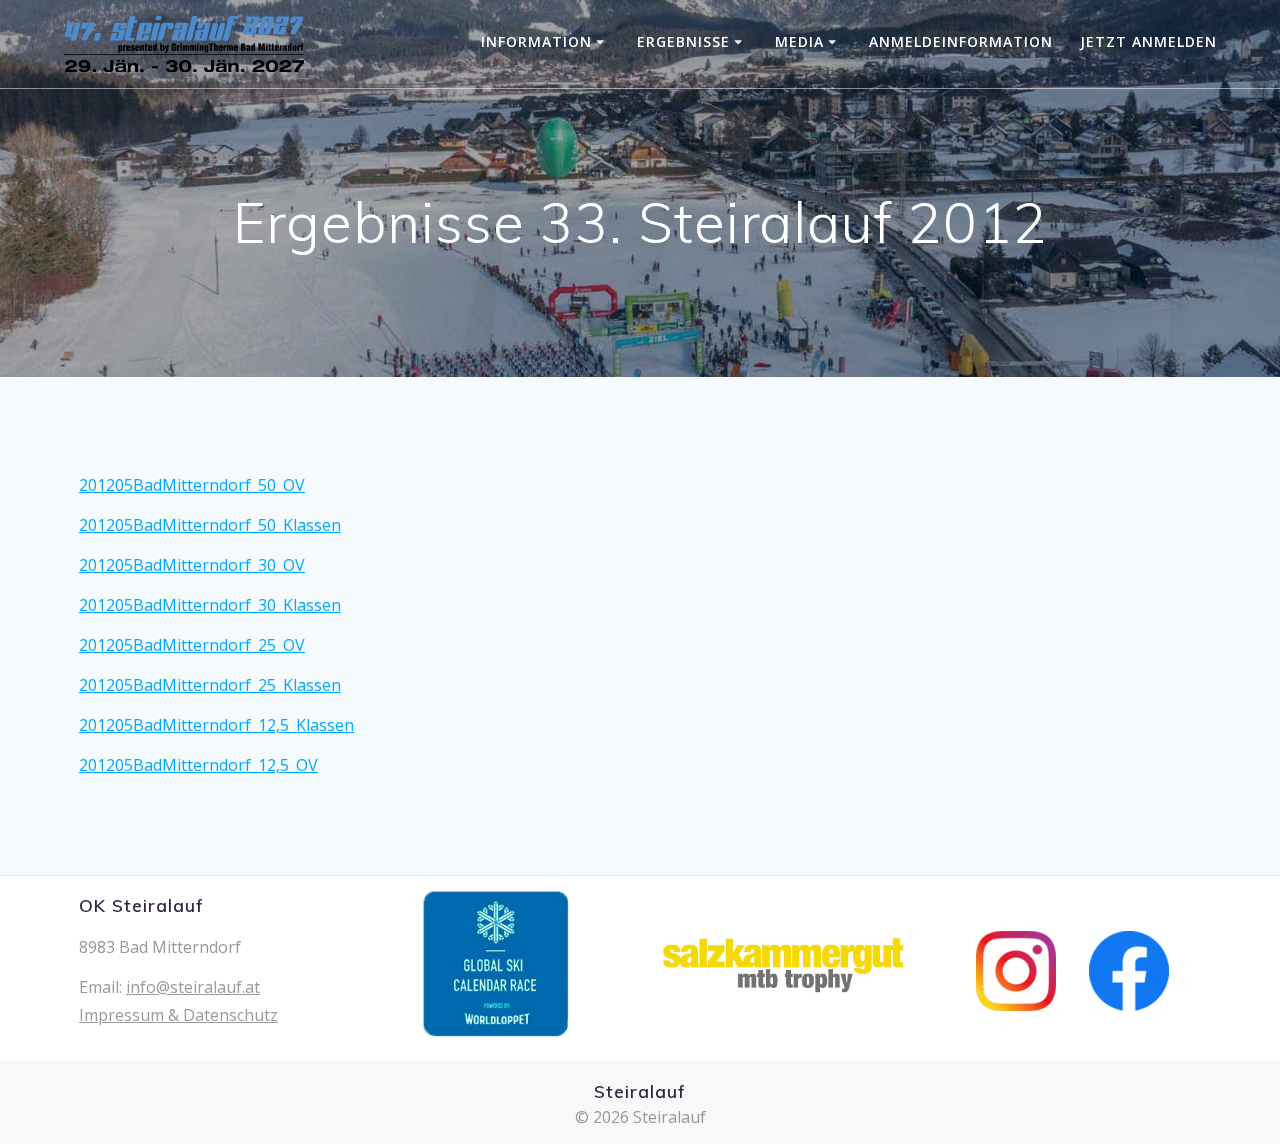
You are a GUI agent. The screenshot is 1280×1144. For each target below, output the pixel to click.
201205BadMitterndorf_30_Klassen (210, 605)
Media (799, 41)
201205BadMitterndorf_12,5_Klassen (216, 725)
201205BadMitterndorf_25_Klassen (210, 685)
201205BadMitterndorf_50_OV (192, 485)
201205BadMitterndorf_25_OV (192, 645)
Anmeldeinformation (961, 41)
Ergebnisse (683, 41)
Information (536, 41)
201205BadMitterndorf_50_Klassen (210, 525)
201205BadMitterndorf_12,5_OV (198, 765)
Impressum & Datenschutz (178, 1015)
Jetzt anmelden (1148, 41)
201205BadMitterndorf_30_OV (192, 565)
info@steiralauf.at (193, 987)
